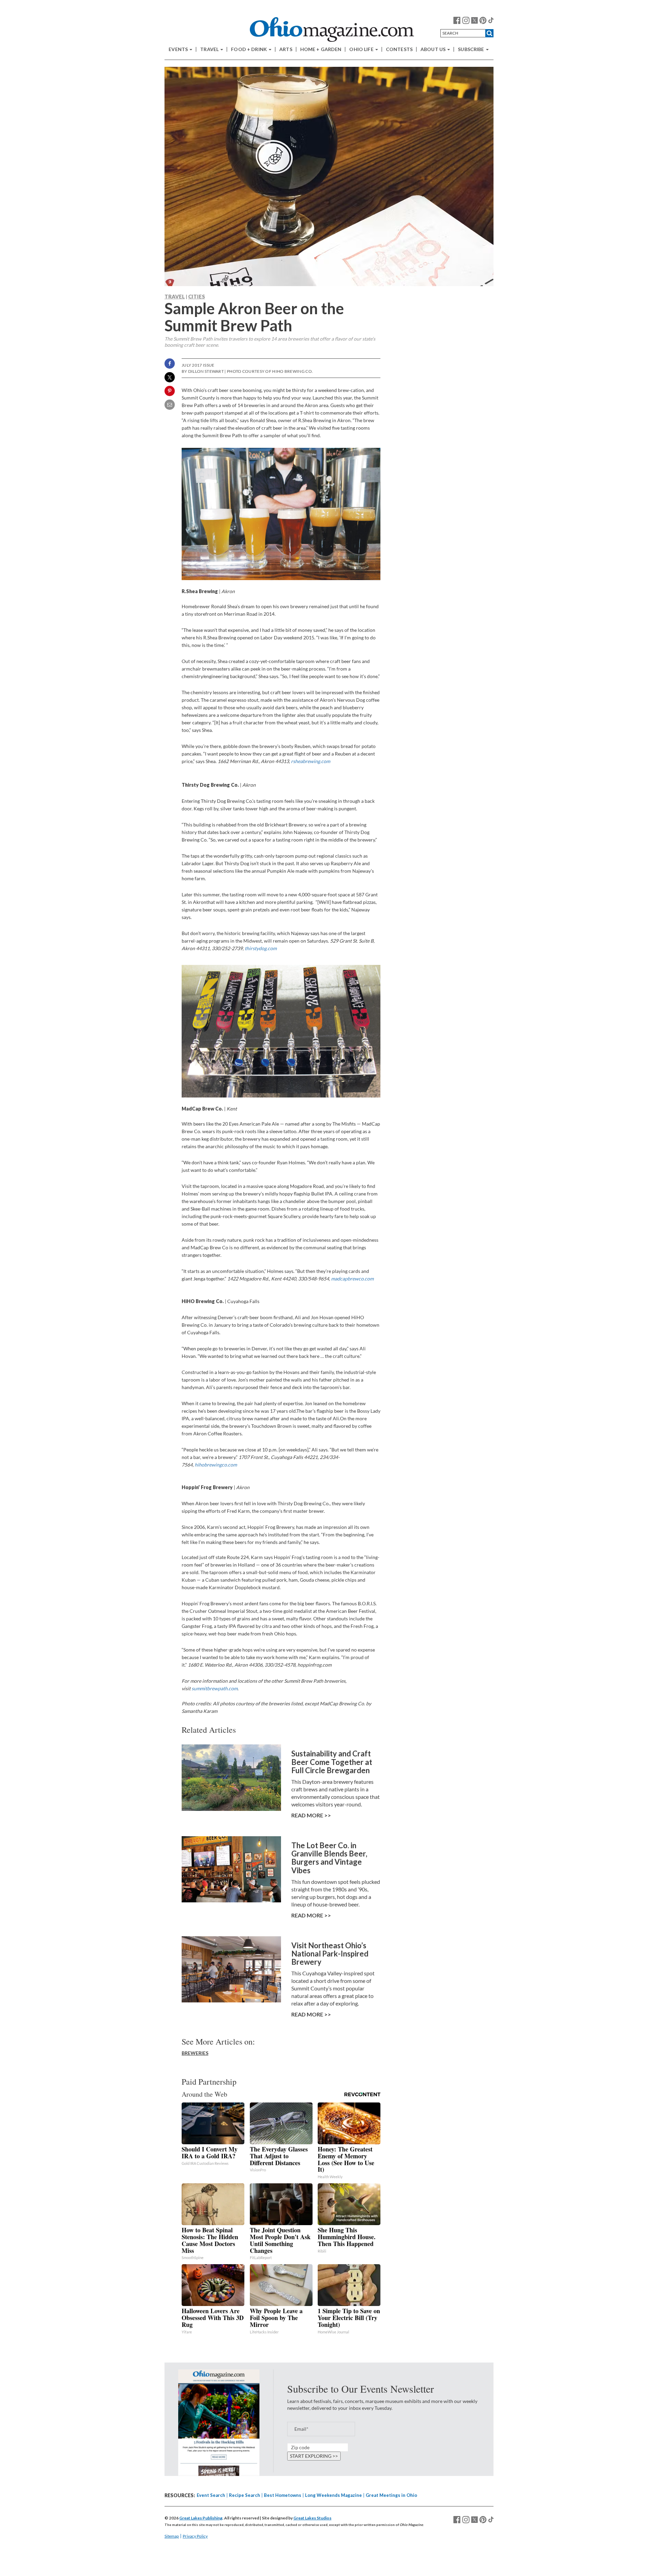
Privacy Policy (195, 2536)
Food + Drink (249, 49)
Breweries (195, 2053)
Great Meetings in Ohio (391, 2495)
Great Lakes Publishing (201, 2518)
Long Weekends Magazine (333, 2495)
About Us (434, 49)
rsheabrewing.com (310, 761)
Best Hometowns (283, 2495)
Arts (286, 49)
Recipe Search (245, 2495)
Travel (210, 49)
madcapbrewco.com (352, 1279)
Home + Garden (321, 49)
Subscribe (471, 49)
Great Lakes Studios (312, 2518)
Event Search (211, 2495)
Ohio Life (362, 49)
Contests (399, 49)
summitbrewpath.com (215, 1688)
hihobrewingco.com (216, 1465)
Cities (197, 296)
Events (179, 49)
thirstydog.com (261, 948)
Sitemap (172, 2536)
